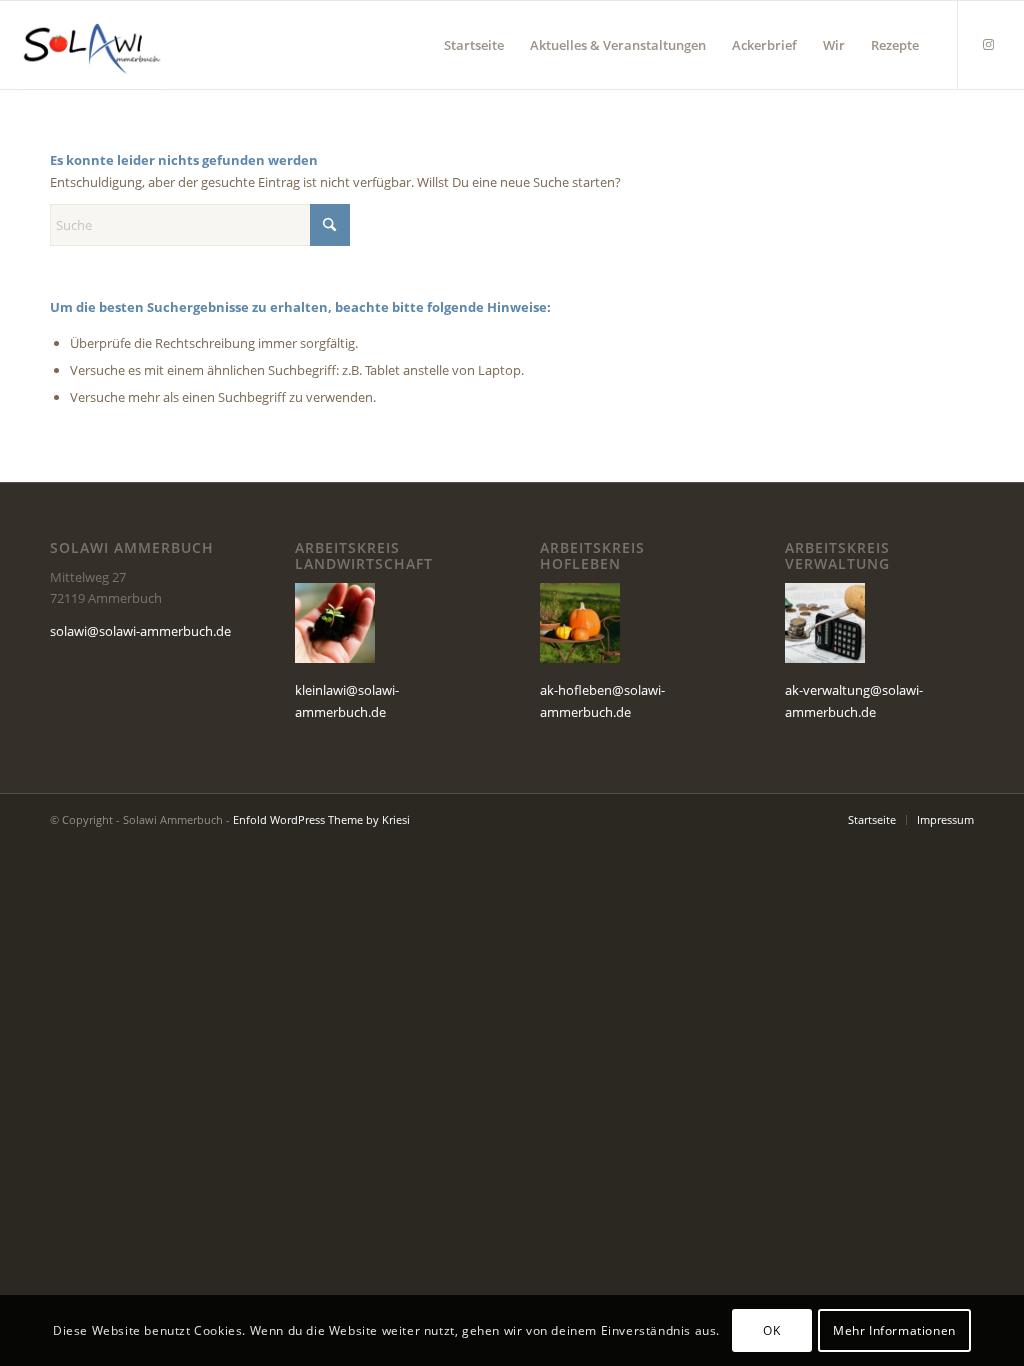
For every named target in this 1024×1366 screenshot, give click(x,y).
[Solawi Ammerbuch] (91, 45)
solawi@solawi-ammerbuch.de (140, 631)
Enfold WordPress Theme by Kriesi (321, 819)
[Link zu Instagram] (989, 44)
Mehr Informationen (894, 1330)
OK (771, 1330)
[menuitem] (474, 45)
